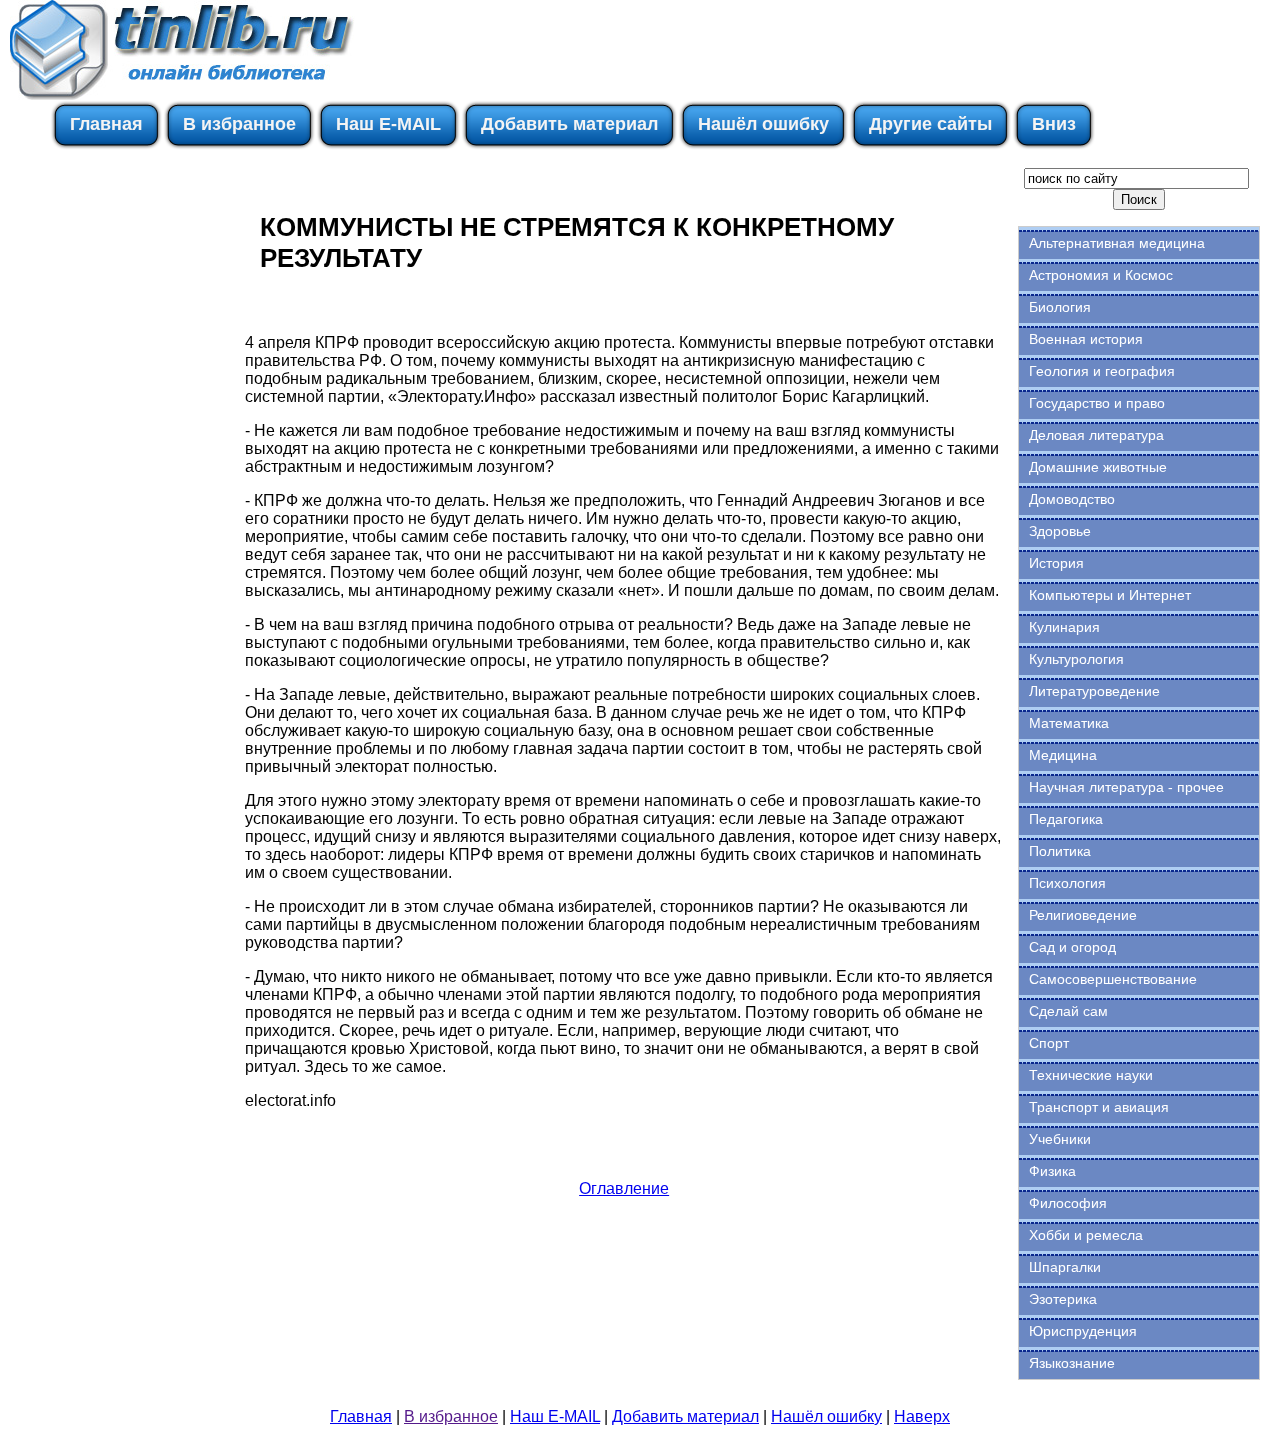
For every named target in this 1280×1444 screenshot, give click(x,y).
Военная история (1086, 339)
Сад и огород (1072, 947)
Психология (1067, 883)
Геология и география (1102, 371)
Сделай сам (1068, 1011)
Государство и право (1097, 403)
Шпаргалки (1065, 1267)
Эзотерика (1063, 1299)
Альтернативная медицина (1117, 243)
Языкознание (1072, 1363)
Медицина (1063, 755)
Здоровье (1060, 531)
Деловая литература (1096, 435)
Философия (1068, 1203)
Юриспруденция (1083, 1331)
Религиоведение (1083, 915)
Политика (1060, 851)
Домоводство (1072, 499)
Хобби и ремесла (1086, 1235)
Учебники (1060, 1139)
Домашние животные (1098, 467)
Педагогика (1066, 819)
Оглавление (624, 1188)
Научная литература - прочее (1126, 787)
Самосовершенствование (1113, 979)
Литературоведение (1094, 691)
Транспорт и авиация (1099, 1107)
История (1056, 563)
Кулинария (1064, 627)
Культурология (1076, 659)
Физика (1052, 1171)
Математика (1069, 723)
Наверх (922, 1416)
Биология (1060, 307)
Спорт (1049, 1043)
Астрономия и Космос (1101, 275)
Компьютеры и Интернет (1110, 595)
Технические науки (1091, 1075)
